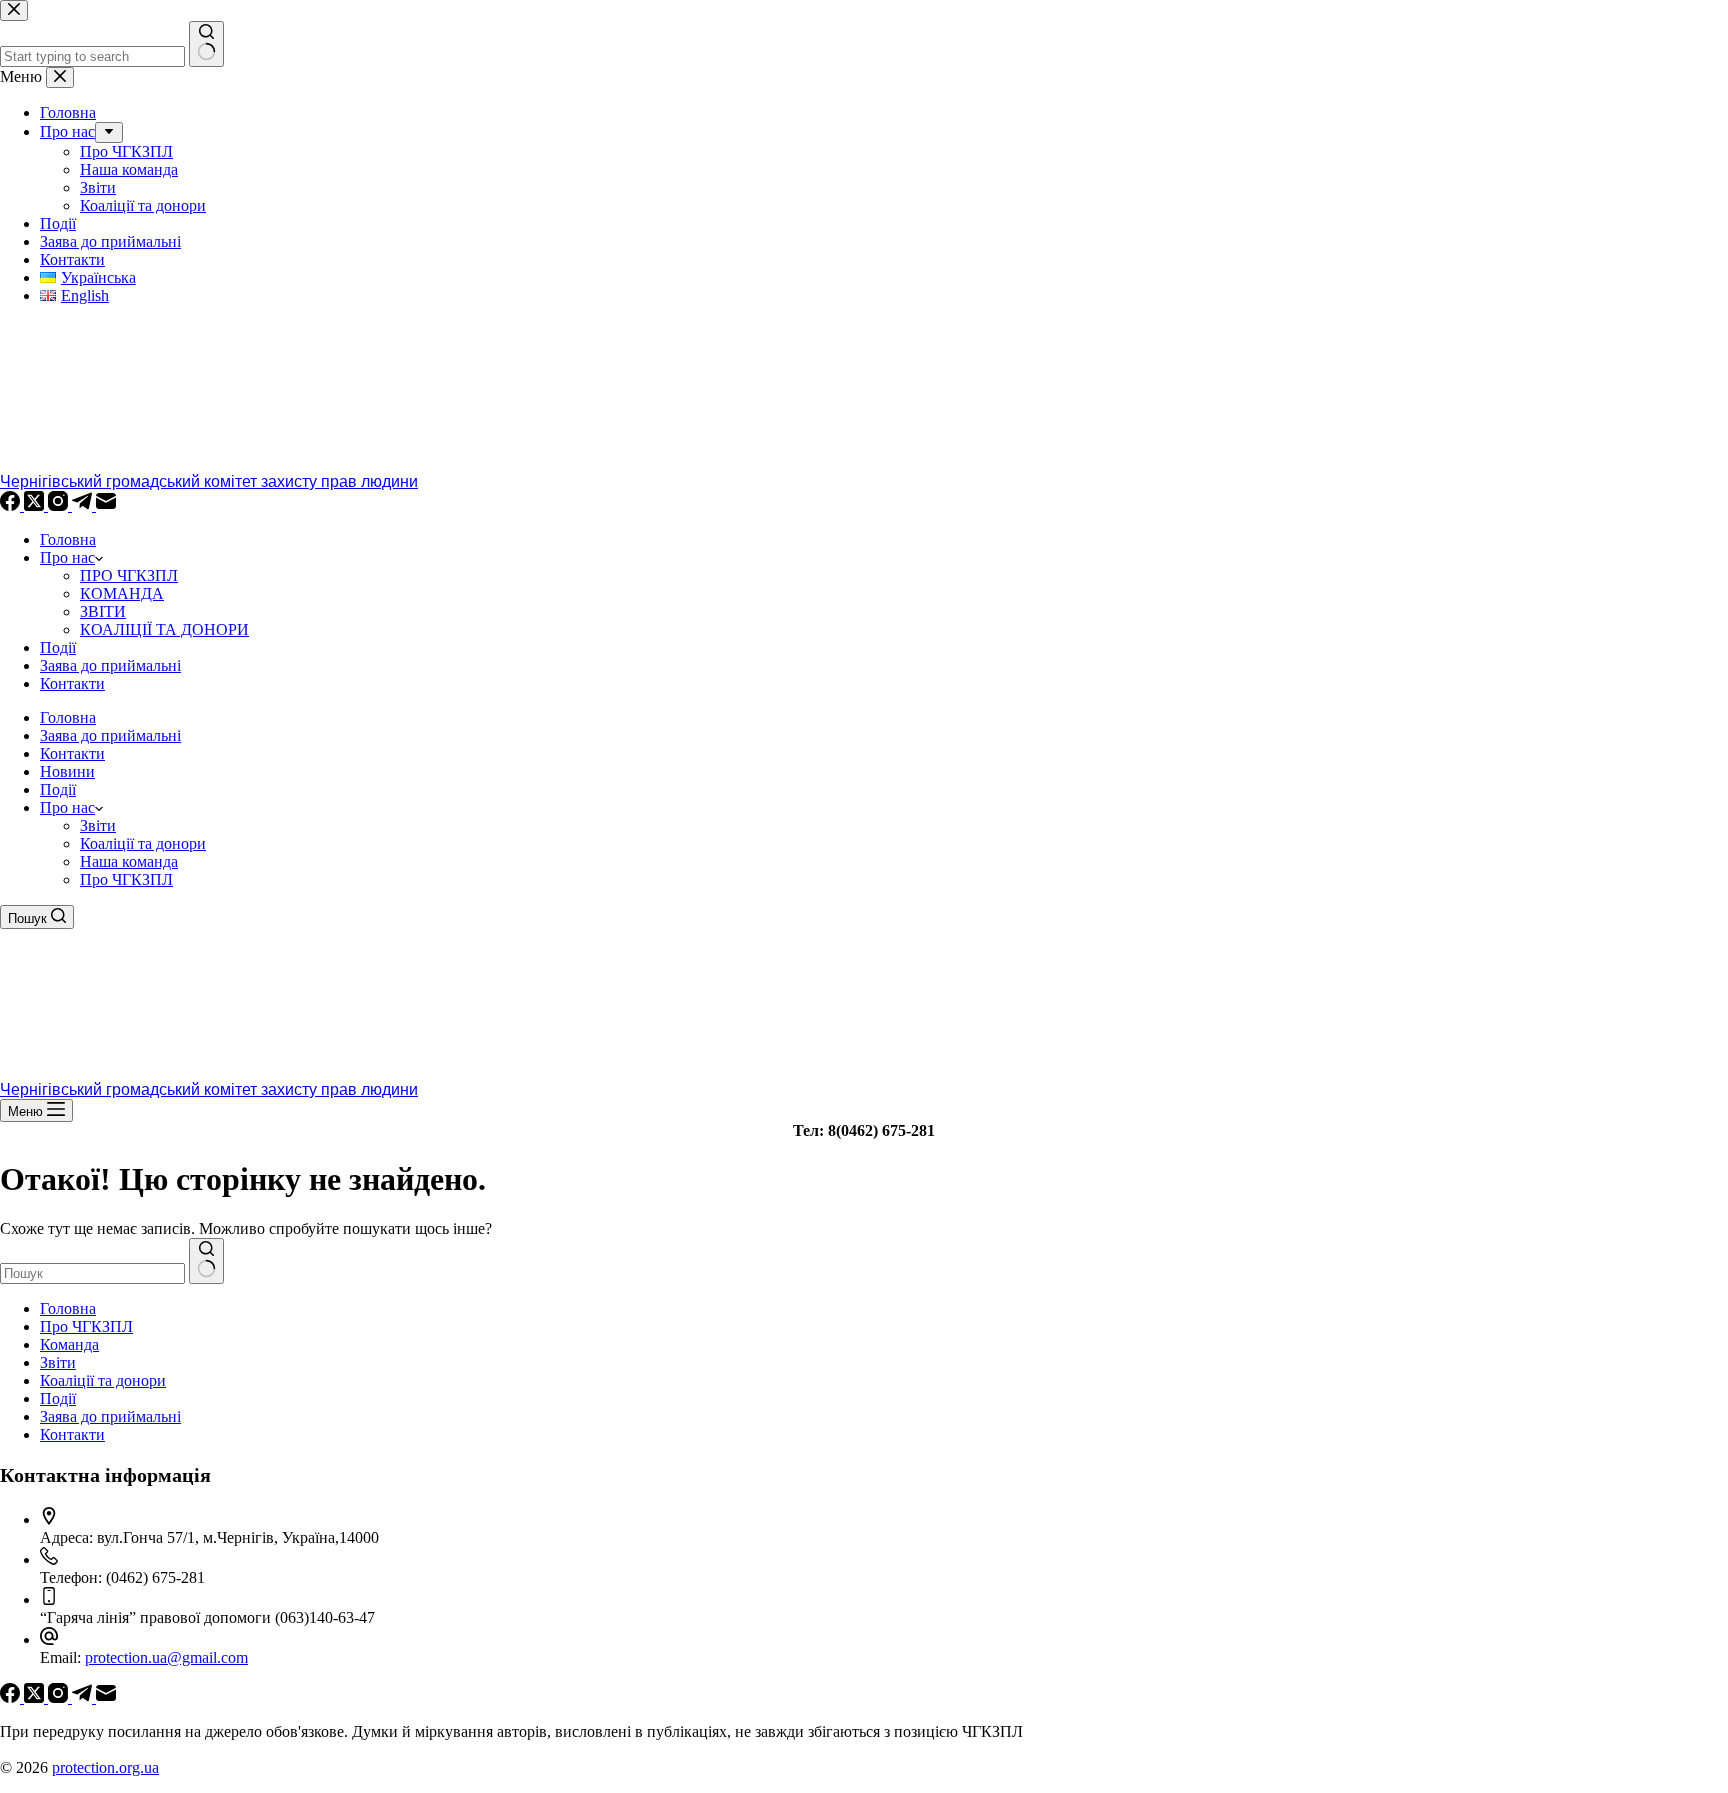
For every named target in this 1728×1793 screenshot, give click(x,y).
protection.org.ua (105, 1767)
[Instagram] (60, 505)
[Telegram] (84, 505)
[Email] (106, 505)
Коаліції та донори (143, 843)
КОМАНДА (122, 593)
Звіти (98, 825)
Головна (68, 539)
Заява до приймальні (110, 665)
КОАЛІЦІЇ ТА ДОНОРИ (164, 629)
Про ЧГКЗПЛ (126, 879)
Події (58, 647)
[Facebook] (12, 505)
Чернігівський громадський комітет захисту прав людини (209, 481)
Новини (67, 771)
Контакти (72, 683)
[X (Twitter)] (36, 505)
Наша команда (129, 861)
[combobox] (92, 1273)
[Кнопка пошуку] (206, 1261)
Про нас (67, 557)
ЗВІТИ (103, 611)
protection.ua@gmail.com (166, 1657)
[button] (99, 807)
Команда (69, 1344)
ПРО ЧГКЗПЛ (129, 575)
